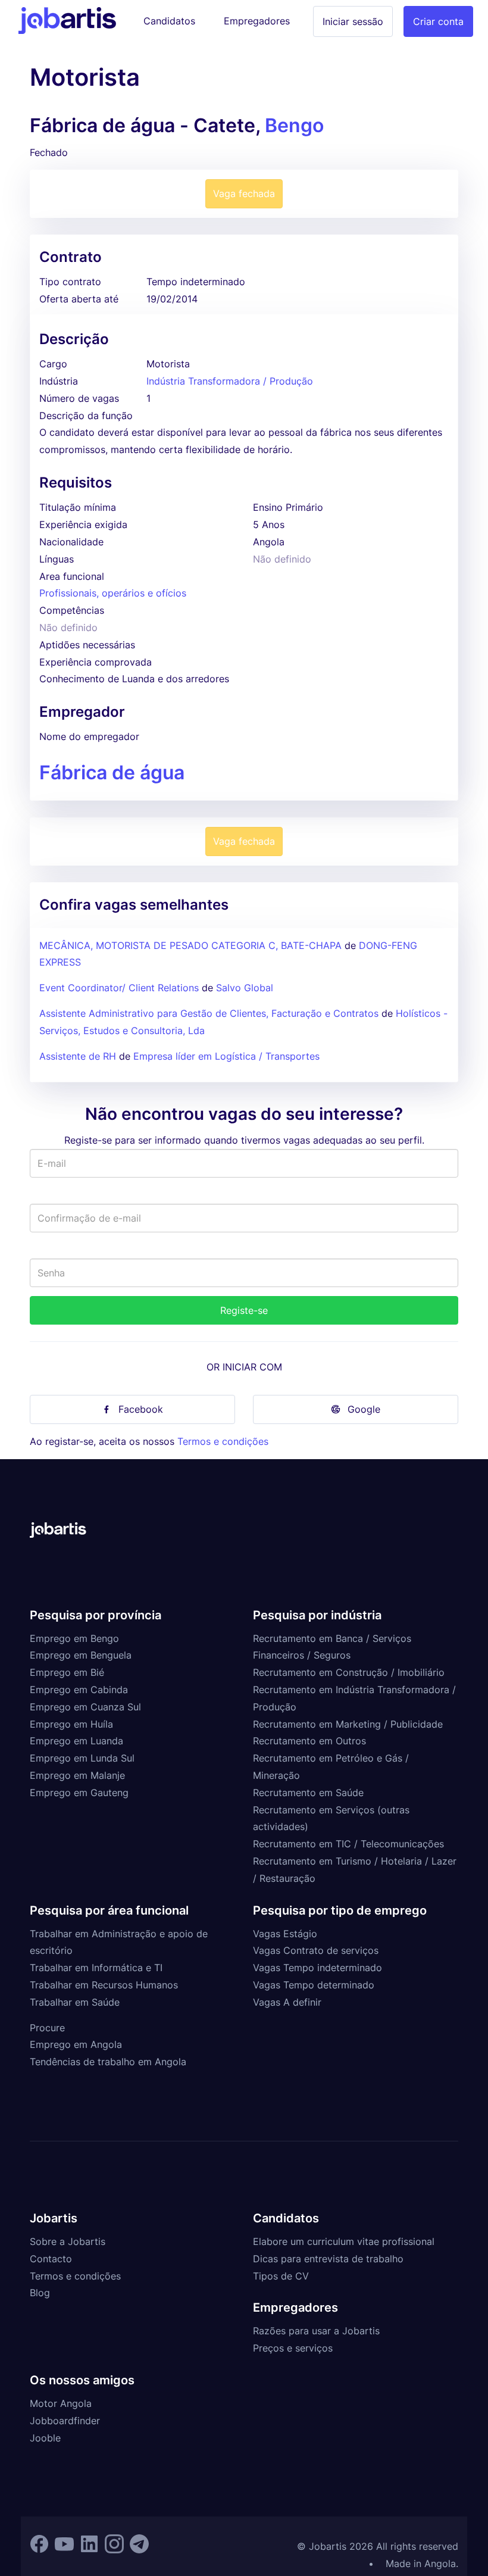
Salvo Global (245, 988)
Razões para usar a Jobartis (316, 2331)
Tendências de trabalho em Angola (108, 2062)
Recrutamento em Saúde (308, 1793)
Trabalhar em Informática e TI (96, 1968)
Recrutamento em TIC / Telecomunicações (348, 1844)
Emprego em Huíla (71, 1724)
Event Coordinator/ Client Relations (119, 988)
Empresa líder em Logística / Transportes (226, 1056)
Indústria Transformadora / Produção (230, 381)
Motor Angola (61, 2403)
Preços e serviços (293, 2348)
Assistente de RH (78, 1056)
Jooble (45, 2438)
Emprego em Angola (76, 2044)
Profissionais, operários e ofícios (113, 593)
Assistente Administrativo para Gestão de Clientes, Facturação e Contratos (210, 1013)
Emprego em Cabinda (79, 1690)
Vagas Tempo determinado (314, 1985)
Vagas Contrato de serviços (316, 1950)
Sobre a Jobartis (68, 2241)
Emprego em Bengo (74, 1638)
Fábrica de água (112, 772)
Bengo (294, 125)
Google (364, 1409)
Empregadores (257, 21)
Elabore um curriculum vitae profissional (344, 2241)
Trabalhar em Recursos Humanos (104, 1985)
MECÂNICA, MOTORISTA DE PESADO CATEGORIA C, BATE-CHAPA (190, 945)
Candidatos (169, 21)
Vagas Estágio (285, 1934)
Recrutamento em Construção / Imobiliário (349, 1672)
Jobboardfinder (65, 2421)
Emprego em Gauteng (79, 1793)
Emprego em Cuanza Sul (85, 1707)
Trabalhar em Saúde (75, 2002)
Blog (40, 2293)
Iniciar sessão (353, 21)
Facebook (141, 1409)
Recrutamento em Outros (309, 1741)
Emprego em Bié (67, 1672)
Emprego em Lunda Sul (82, 1758)
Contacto (51, 2259)
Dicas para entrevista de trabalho (328, 2259)
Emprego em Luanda (76, 1741)
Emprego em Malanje (77, 1775)
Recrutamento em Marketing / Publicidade (348, 1724)
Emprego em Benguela (81, 1655)
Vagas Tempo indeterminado (317, 1968)
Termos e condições (223, 1441)
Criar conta (438, 21)
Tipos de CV (281, 2276)
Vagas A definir (287, 2002)
